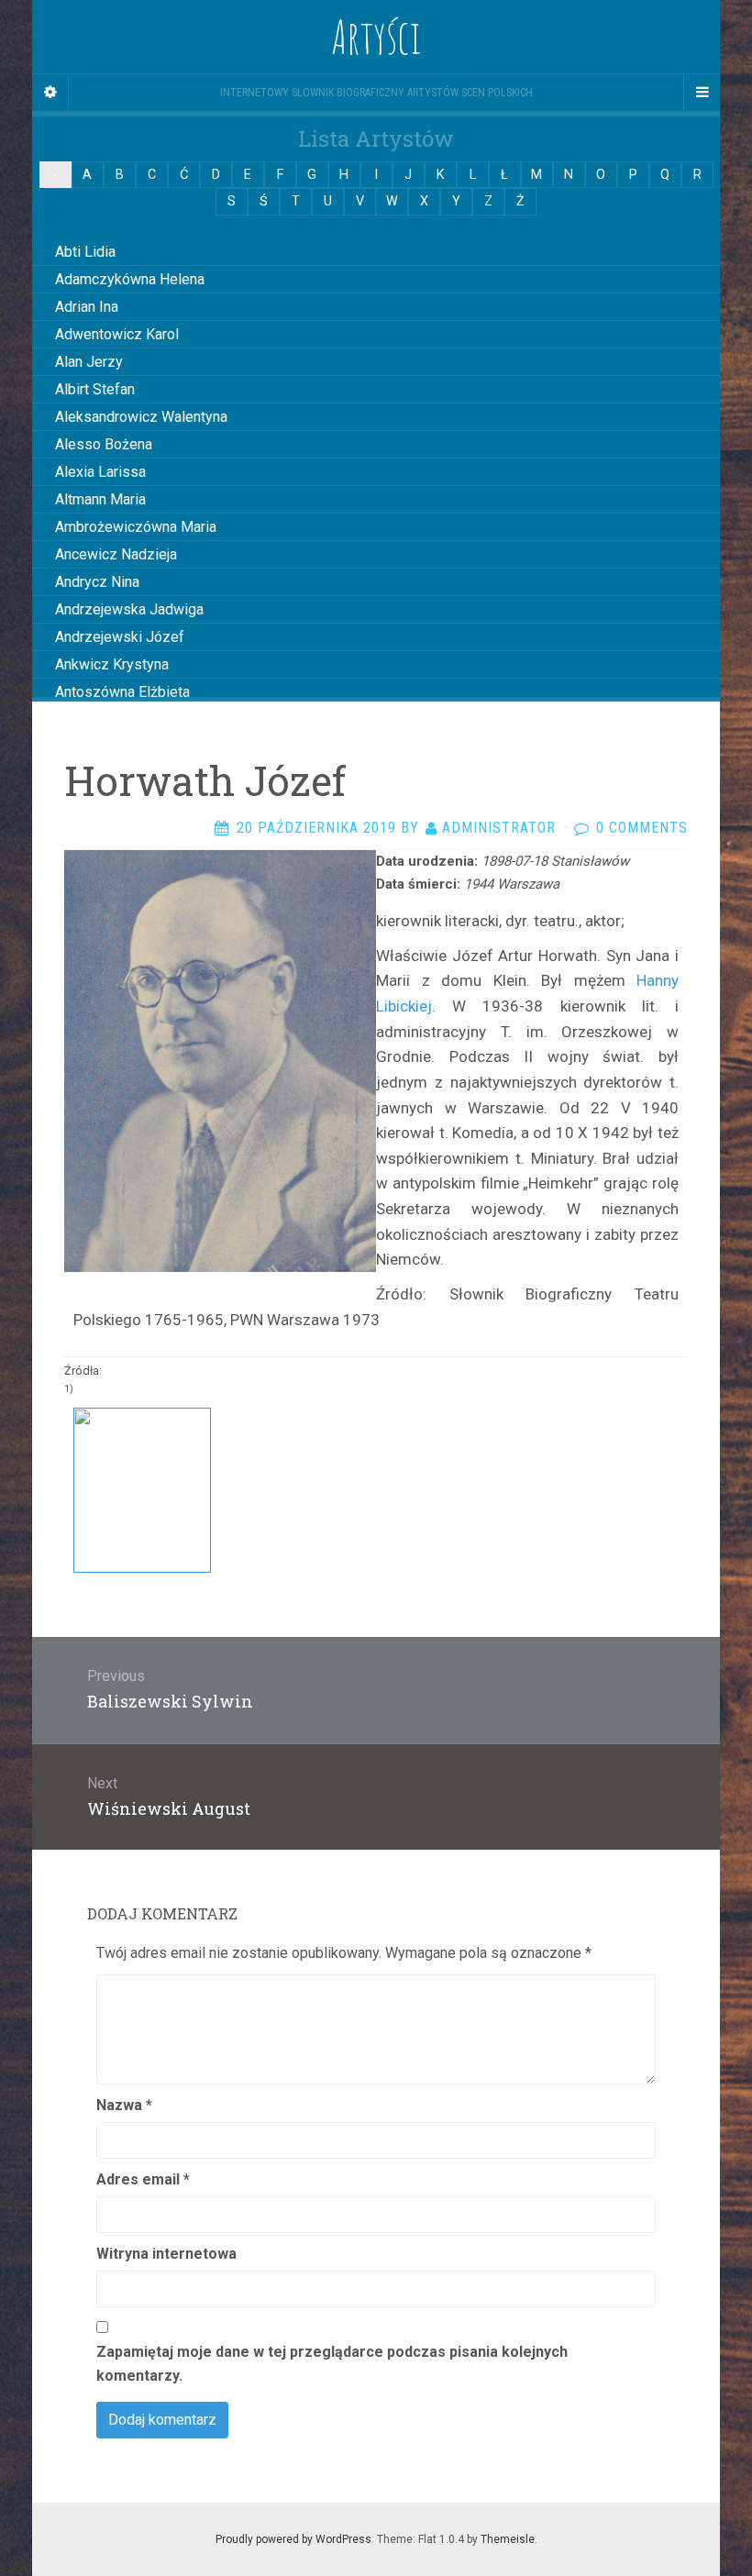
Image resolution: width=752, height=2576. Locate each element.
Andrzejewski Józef (120, 637)
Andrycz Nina (97, 582)
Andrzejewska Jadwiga (129, 609)
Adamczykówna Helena (130, 279)
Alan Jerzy (89, 362)
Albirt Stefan (95, 389)
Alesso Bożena (104, 444)
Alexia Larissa (100, 472)
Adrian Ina (87, 307)
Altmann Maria (100, 499)
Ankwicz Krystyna (112, 664)
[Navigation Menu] (702, 93)
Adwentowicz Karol (117, 334)
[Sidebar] (50, 93)
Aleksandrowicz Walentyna (141, 417)
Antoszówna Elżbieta (122, 692)
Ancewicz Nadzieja (116, 554)
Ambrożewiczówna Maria (136, 527)
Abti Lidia (85, 252)
